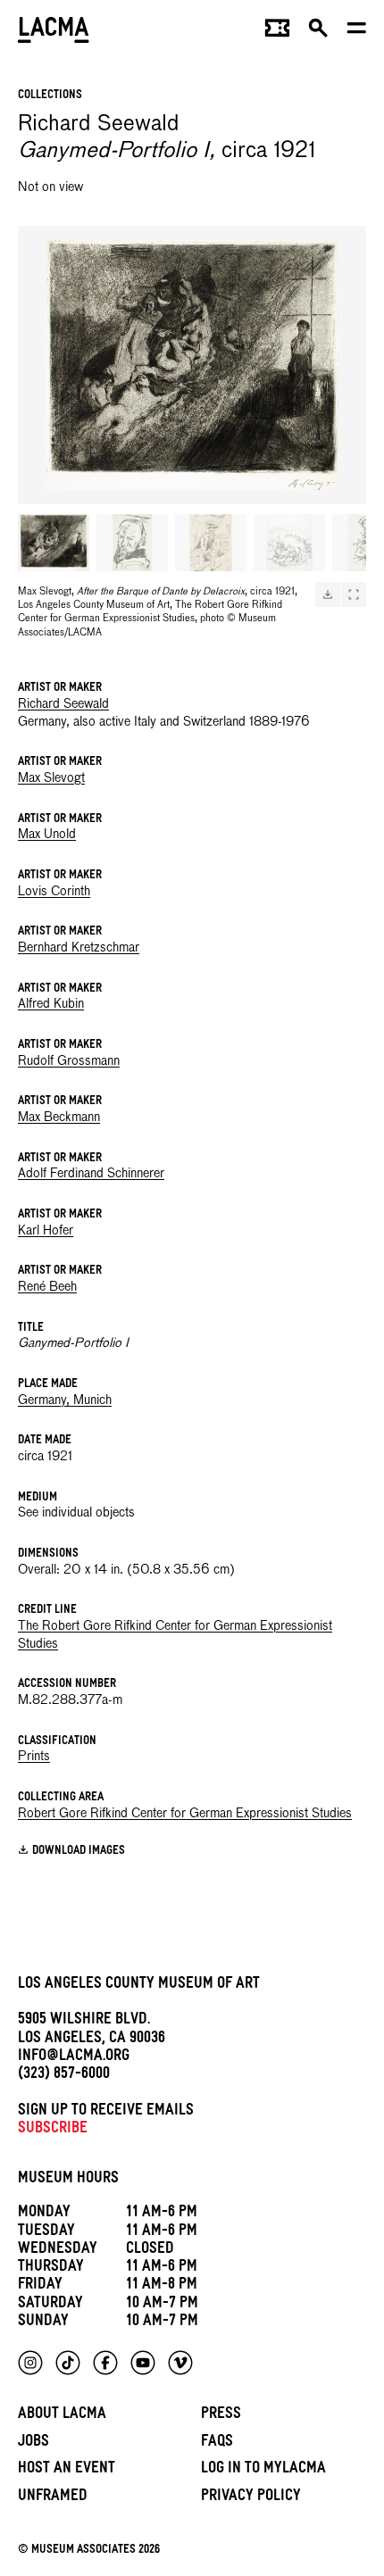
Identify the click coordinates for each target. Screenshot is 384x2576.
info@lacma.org (74, 2058)
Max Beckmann (59, 1118)
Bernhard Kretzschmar (79, 948)
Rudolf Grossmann (69, 1061)
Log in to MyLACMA (263, 2470)
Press (221, 2416)
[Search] (318, 32)
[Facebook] (105, 2363)
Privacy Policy (251, 2498)
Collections (50, 96)
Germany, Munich (65, 1400)
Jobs (33, 2443)
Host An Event (67, 2470)
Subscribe (53, 2130)
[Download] (328, 594)
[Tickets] (277, 32)
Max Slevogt (51, 778)
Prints (34, 1757)
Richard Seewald (63, 704)
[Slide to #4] (289, 543)
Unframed (53, 2498)
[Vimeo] (180, 2363)
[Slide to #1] (54, 543)
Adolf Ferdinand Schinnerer (91, 1174)
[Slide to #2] (132, 543)
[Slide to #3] (211, 543)
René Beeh (47, 1287)
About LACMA (62, 2416)
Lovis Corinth (54, 892)
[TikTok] (68, 2363)
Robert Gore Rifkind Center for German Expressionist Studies (185, 1814)
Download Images (79, 1852)
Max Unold (47, 835)
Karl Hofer (46, 1231)
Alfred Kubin (51, 1004)
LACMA (54, 32)
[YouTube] (143, 2363)
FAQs (217, 2443)
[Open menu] (357, 32)
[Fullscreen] (354, 594)
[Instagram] (30, 2363)
